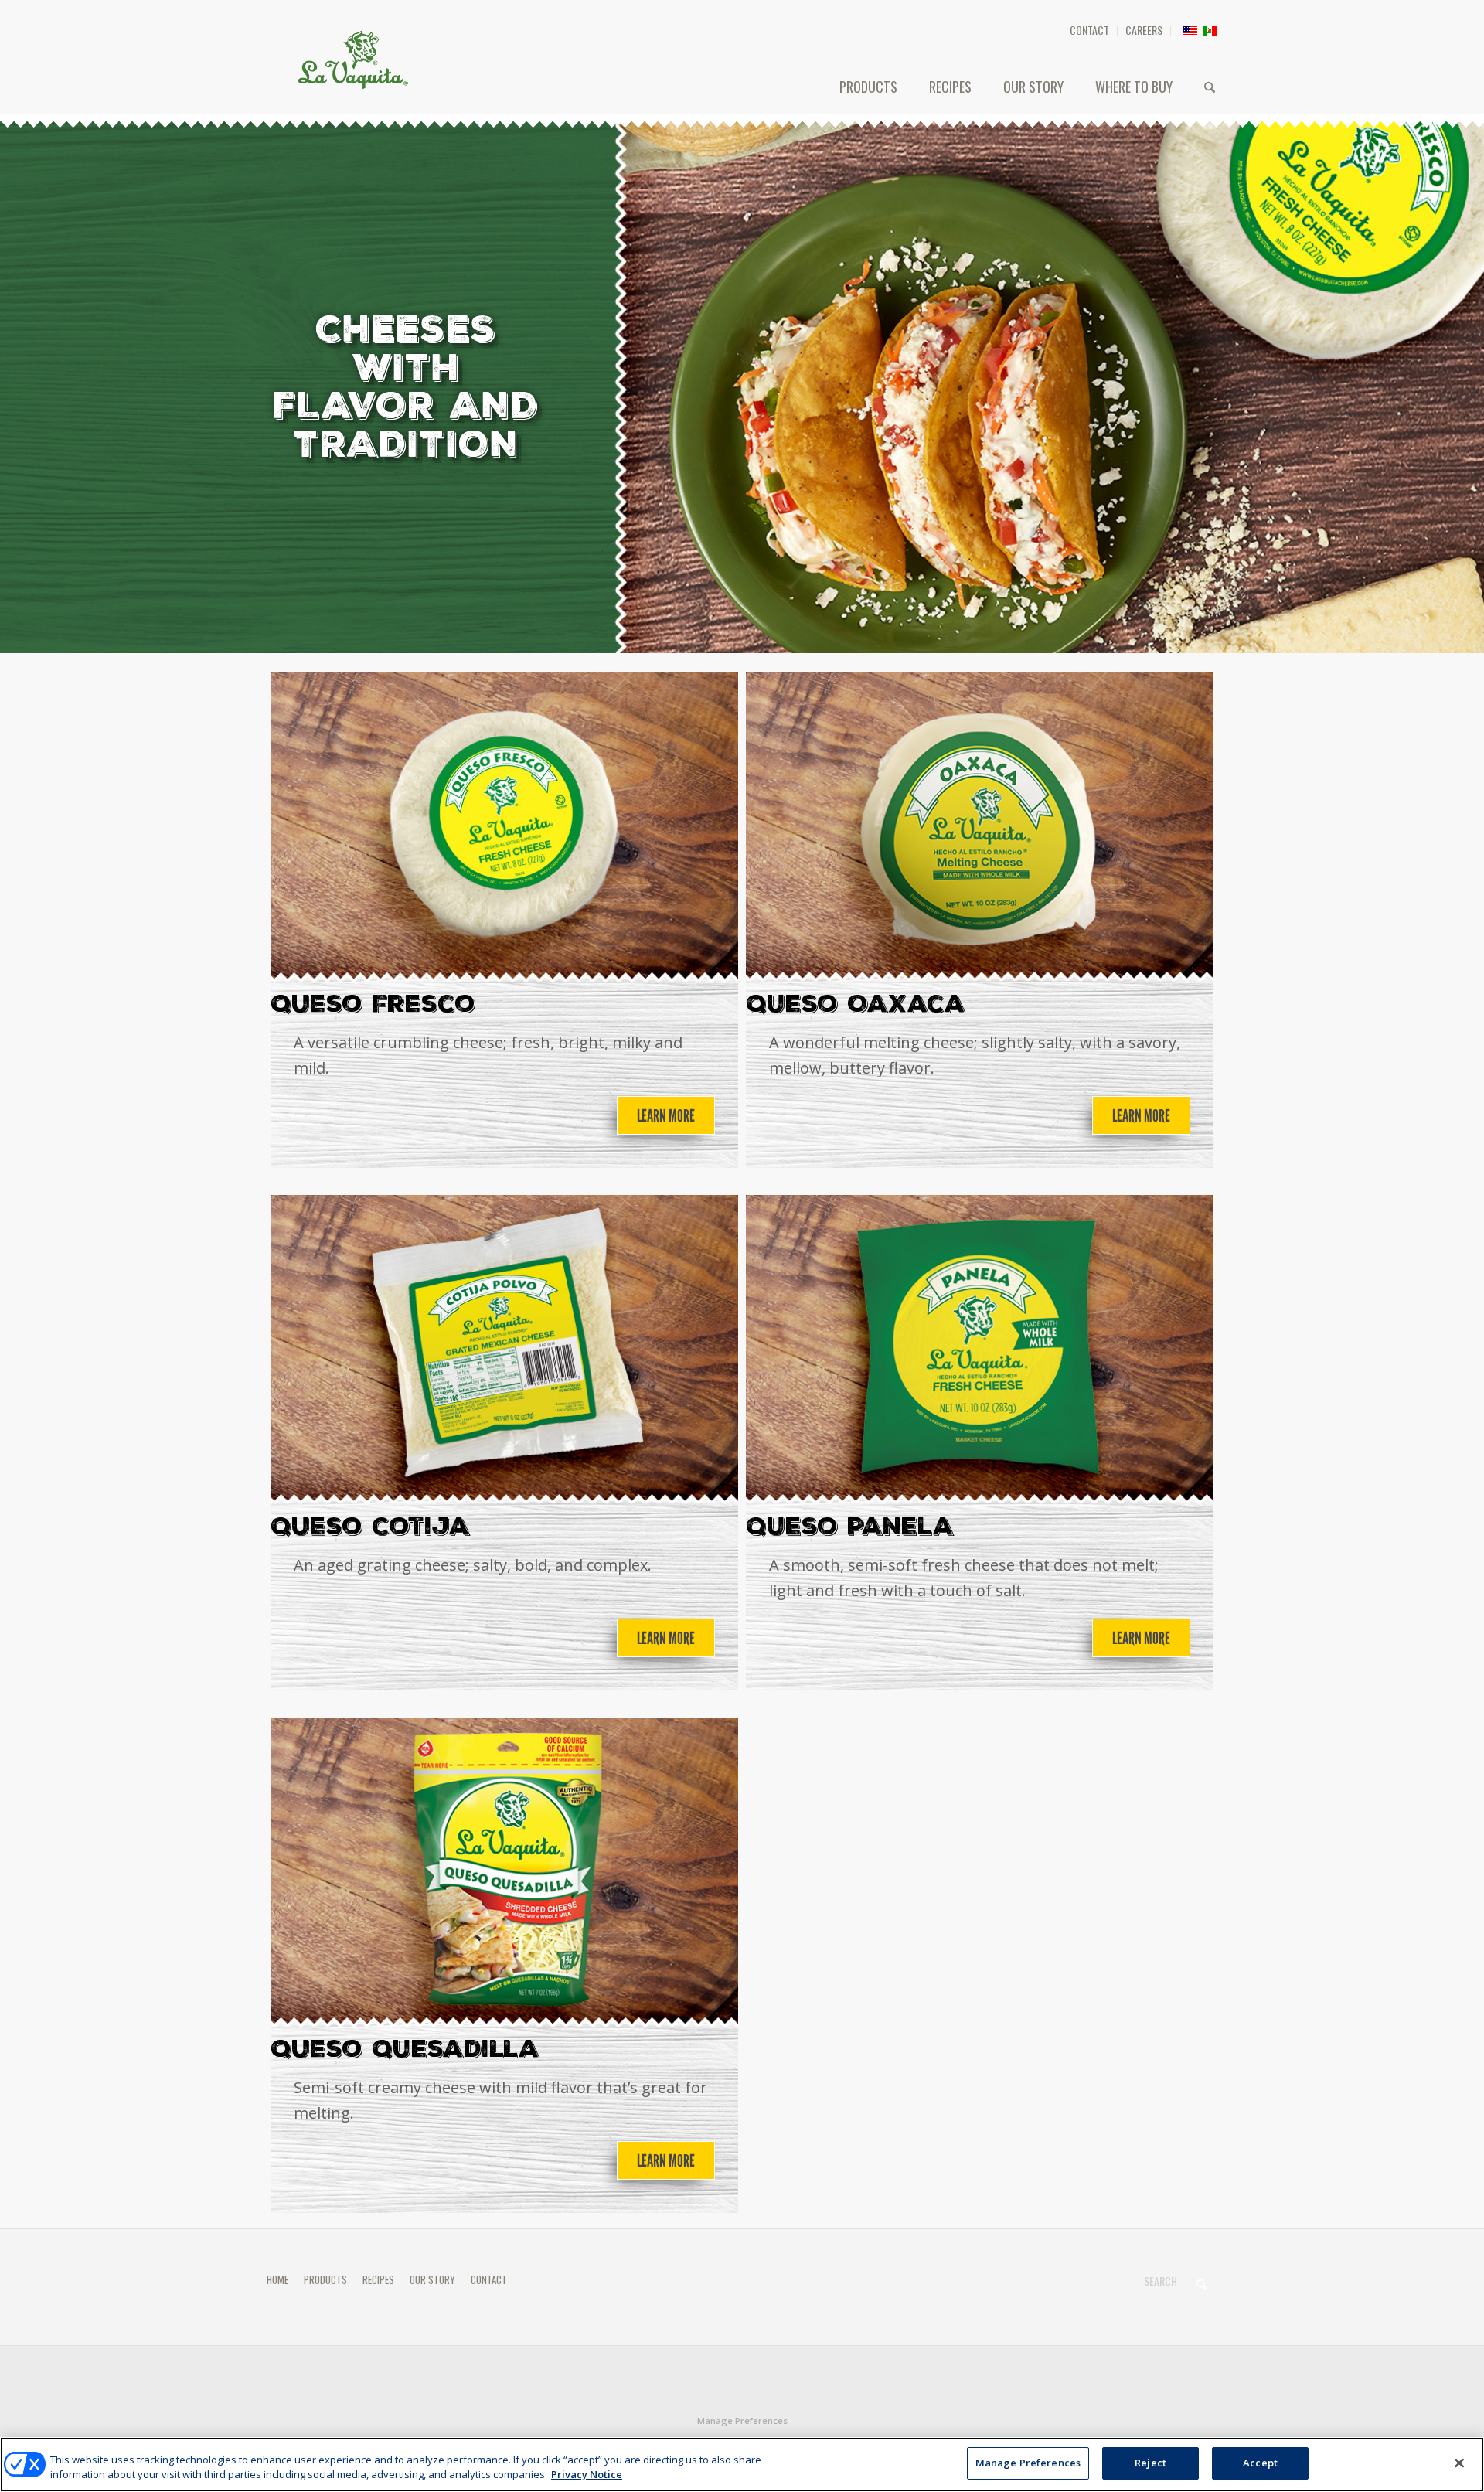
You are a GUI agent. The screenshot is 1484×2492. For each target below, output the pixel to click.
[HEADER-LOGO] (353, 60)
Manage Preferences (742, 2421)
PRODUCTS (325, 2279)
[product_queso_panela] (980, 1350)
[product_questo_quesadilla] (504, 1873)
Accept (1260, 2463)
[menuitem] (1090, 31)
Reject (1150, 2463)
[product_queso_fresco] (504, 828)
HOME (277, 2279)
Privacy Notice (587, 2475)
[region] (742, 2465)
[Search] (1210, 87)
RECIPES (378, 2279)
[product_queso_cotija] (504, 1350)
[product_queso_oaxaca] (980, 828)
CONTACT (1089, 30)
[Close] (1459, 2463)
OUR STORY (432, 2279)
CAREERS (1144, 30)
